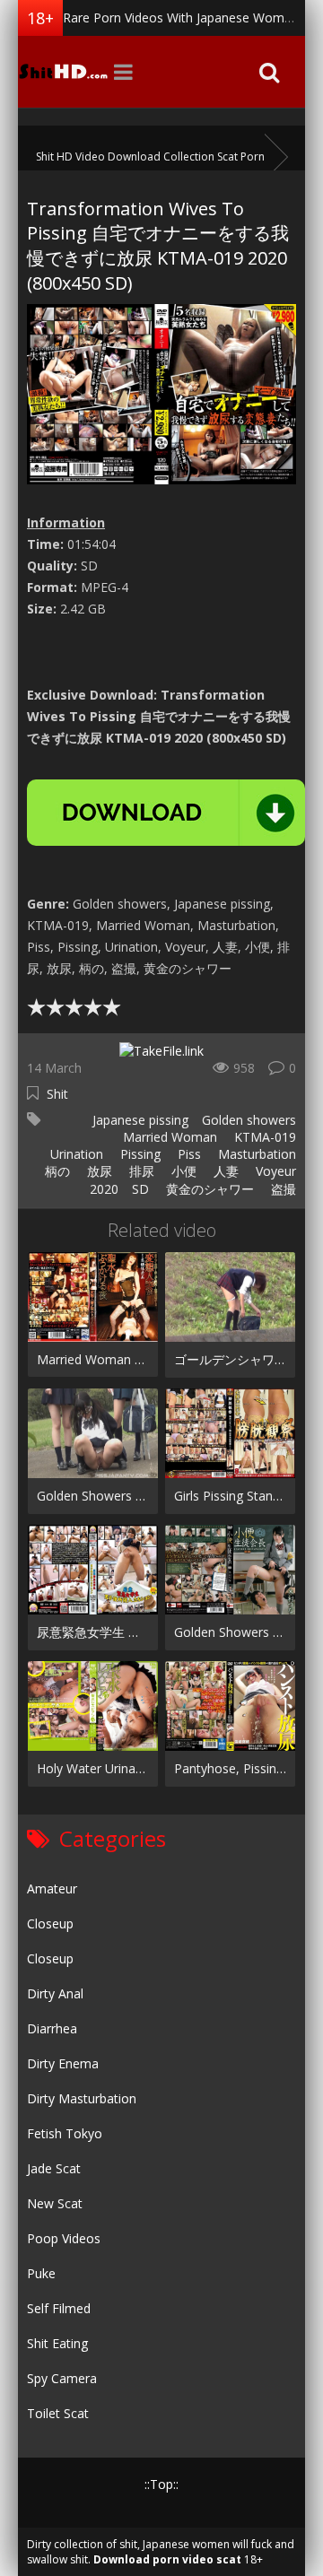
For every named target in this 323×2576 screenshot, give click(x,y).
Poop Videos (64, 2238)
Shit (57, 1094)
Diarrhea (52, 2028)
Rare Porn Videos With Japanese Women (181, 17)
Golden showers (249, 1120)
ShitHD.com (63, 72)
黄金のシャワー (208, 1189)
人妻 (224, 1171)
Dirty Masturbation (82, 2098)
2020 (104, 1189)
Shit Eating (57, 2343)
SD (140, 1189)
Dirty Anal (55, 1993)
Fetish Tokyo (65, 2133)
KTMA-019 (263, 1137)
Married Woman (168, 1137)
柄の (56, 1171)
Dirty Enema (63, 2063)
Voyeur (274, 1171)
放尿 (98, 1171)
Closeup (50, 1923)
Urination (75, 1154)
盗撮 (282, 1189)
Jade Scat (54, 2168)
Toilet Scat (58, 2413)
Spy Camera (62, 2378)
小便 (182, 1171)
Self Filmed (59, 2308)
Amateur (52, 1888)
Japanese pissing (139, 1120)
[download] (166, 813)
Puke (41, 2273)
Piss (188, 1154)
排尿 (140, 1171)
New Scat (55, 2203)
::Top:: (161, 2484)
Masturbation (255, 1154)
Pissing (139, 1154)
